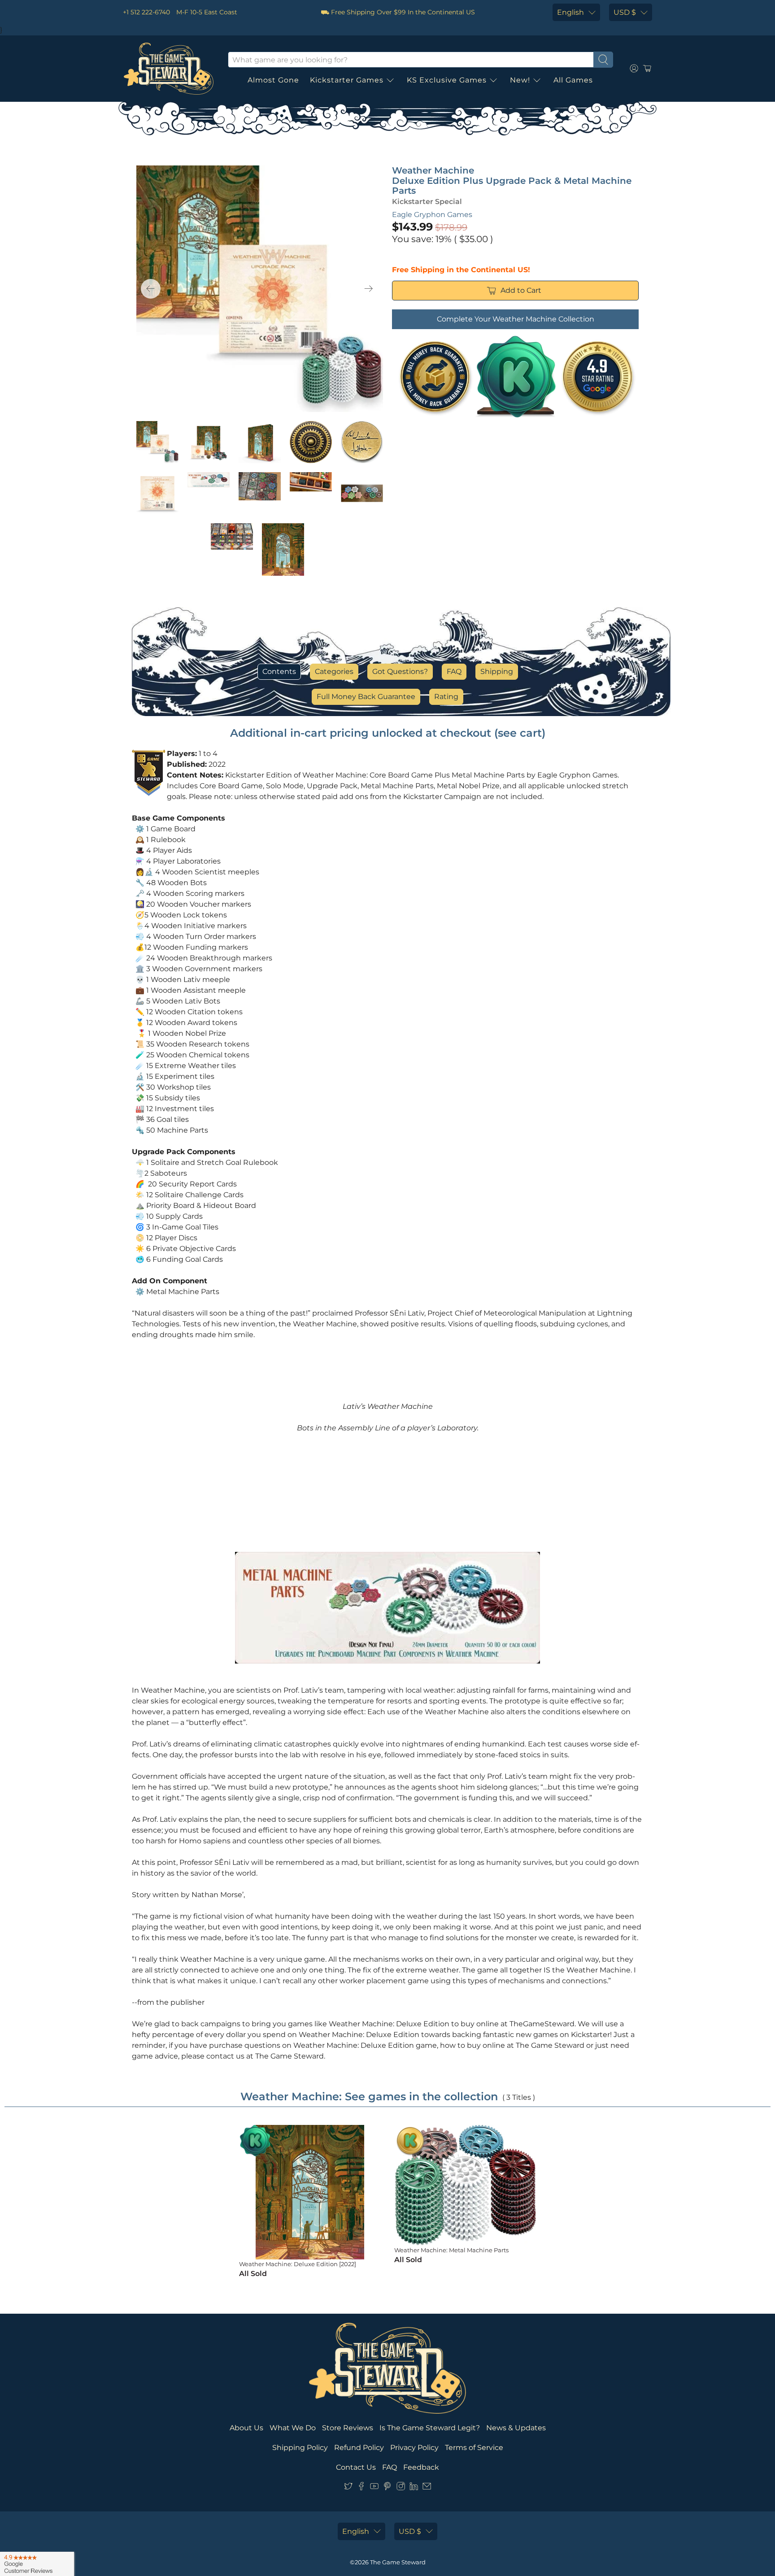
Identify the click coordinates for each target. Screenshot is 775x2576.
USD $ (625, 12)
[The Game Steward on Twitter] (348, 2488)
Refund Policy (359, 2448)
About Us (246, 2428)
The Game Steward (398, 2562)
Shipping (497, 671)
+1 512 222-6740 (146, 12)
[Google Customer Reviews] (37, 2564)
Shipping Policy (300, 2448)
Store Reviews (348, 2428)
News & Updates (516, 2428)
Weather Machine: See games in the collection (369, 2096)
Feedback (421, 2467)
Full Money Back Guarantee (366, 697)
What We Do (293, 2428)
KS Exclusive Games (447, 80)
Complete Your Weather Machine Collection (516, 319)
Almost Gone (273, 80)
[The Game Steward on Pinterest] (387, 2488)
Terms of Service (474, 2448)
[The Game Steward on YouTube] (374, 2488)
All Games (573, 80)
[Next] (369, 289)
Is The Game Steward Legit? (430, 2428)
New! (520, 80)
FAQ (454, 671)
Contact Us (356, 2467)
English (570, 12)
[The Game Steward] (169, 69)
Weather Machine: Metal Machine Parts (451, 2250)
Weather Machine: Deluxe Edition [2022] (298, 2264)
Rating (446, 697)
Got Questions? (400, 671)
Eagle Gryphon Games (432, 215)
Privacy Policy (414, 2448)
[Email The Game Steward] (427, 2488)
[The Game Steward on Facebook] (361, 2488)
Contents (279, 671)
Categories (334, 671)
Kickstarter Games (347, 80)
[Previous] (151, 289)
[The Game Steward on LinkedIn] (414, 2488)
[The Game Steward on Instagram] (401, 2488)
